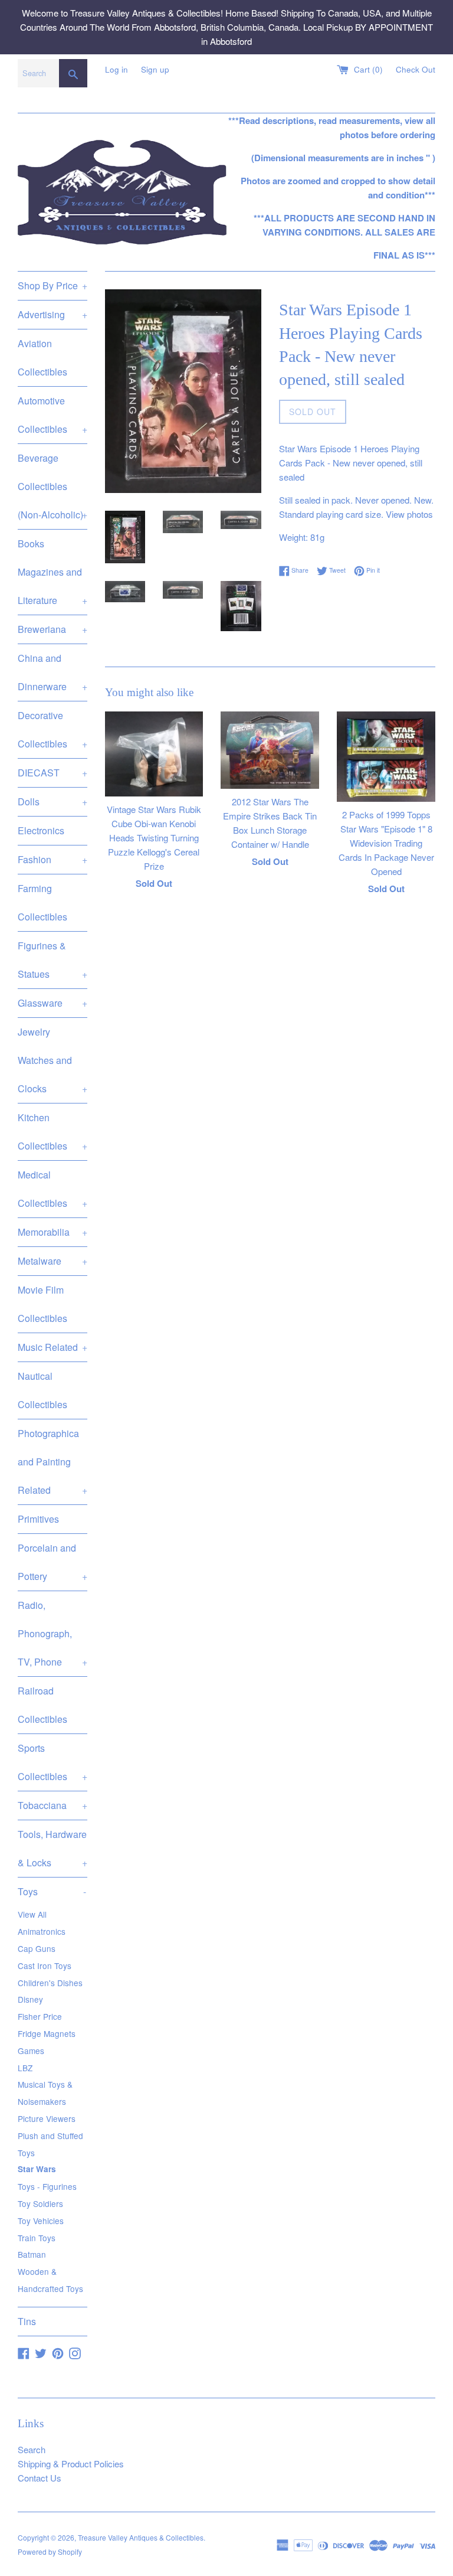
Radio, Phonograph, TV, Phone (52, 1633)
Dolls (52, 801)
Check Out (416, 69)
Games (31, 2051)
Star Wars (37, 2169)
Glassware (52, 1003)
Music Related (52, 1347)
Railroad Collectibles (42, 1705)
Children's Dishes (50, 1983)
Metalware (52, 1261)
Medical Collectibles (52, 1189)
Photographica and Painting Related (52, 1462)
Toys (52, 1891)
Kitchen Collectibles (52, 1132)
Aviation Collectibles (42, 357)
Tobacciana (52, 1805)
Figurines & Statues (52, 960)
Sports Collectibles (52, 1762)
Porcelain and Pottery (52, 1562)
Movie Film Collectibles (42, 1304)
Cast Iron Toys (45, 1966)
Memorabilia (52, 1232)
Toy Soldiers (40, 2203)
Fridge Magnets (47, 2033)
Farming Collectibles (42, 902)
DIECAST (52, 773)
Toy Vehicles (41, 2221)
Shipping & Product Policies (71, 2464)
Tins (27, 2321)
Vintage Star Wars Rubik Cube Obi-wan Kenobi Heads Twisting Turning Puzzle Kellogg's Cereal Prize (154, 838)
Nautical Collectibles (42, 1390)
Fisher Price (40, 2016)
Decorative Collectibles (52, 729)
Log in (116, 69)
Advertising (52, 314)
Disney (30, 1999)
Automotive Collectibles (52, 415)
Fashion (52, 859)
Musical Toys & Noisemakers (45, 2093)
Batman (32, 2254)
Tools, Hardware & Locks (52, 1848)
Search (32, 2449)
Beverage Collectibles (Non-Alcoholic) (52, 486)
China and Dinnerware (52, 672)
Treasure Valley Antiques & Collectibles (141, 2537)
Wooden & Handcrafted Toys (50, 2280)
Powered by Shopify (50, 2551)
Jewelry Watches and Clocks (52, 1060)
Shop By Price (52, 285)
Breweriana (52, 629)
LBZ (25, 2068)
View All (32, 1914)
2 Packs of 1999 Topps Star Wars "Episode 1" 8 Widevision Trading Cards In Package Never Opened (386, 843)
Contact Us (40, 2478)
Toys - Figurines (47, 2186)
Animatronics (42, 1931)
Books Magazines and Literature (52, 572)
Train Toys (37, 2238)
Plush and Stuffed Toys (50, 2144)
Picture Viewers (47, 2118)
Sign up (155, 69)
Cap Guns (37, 1948)
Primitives (38, 1519)
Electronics (41, 830)
